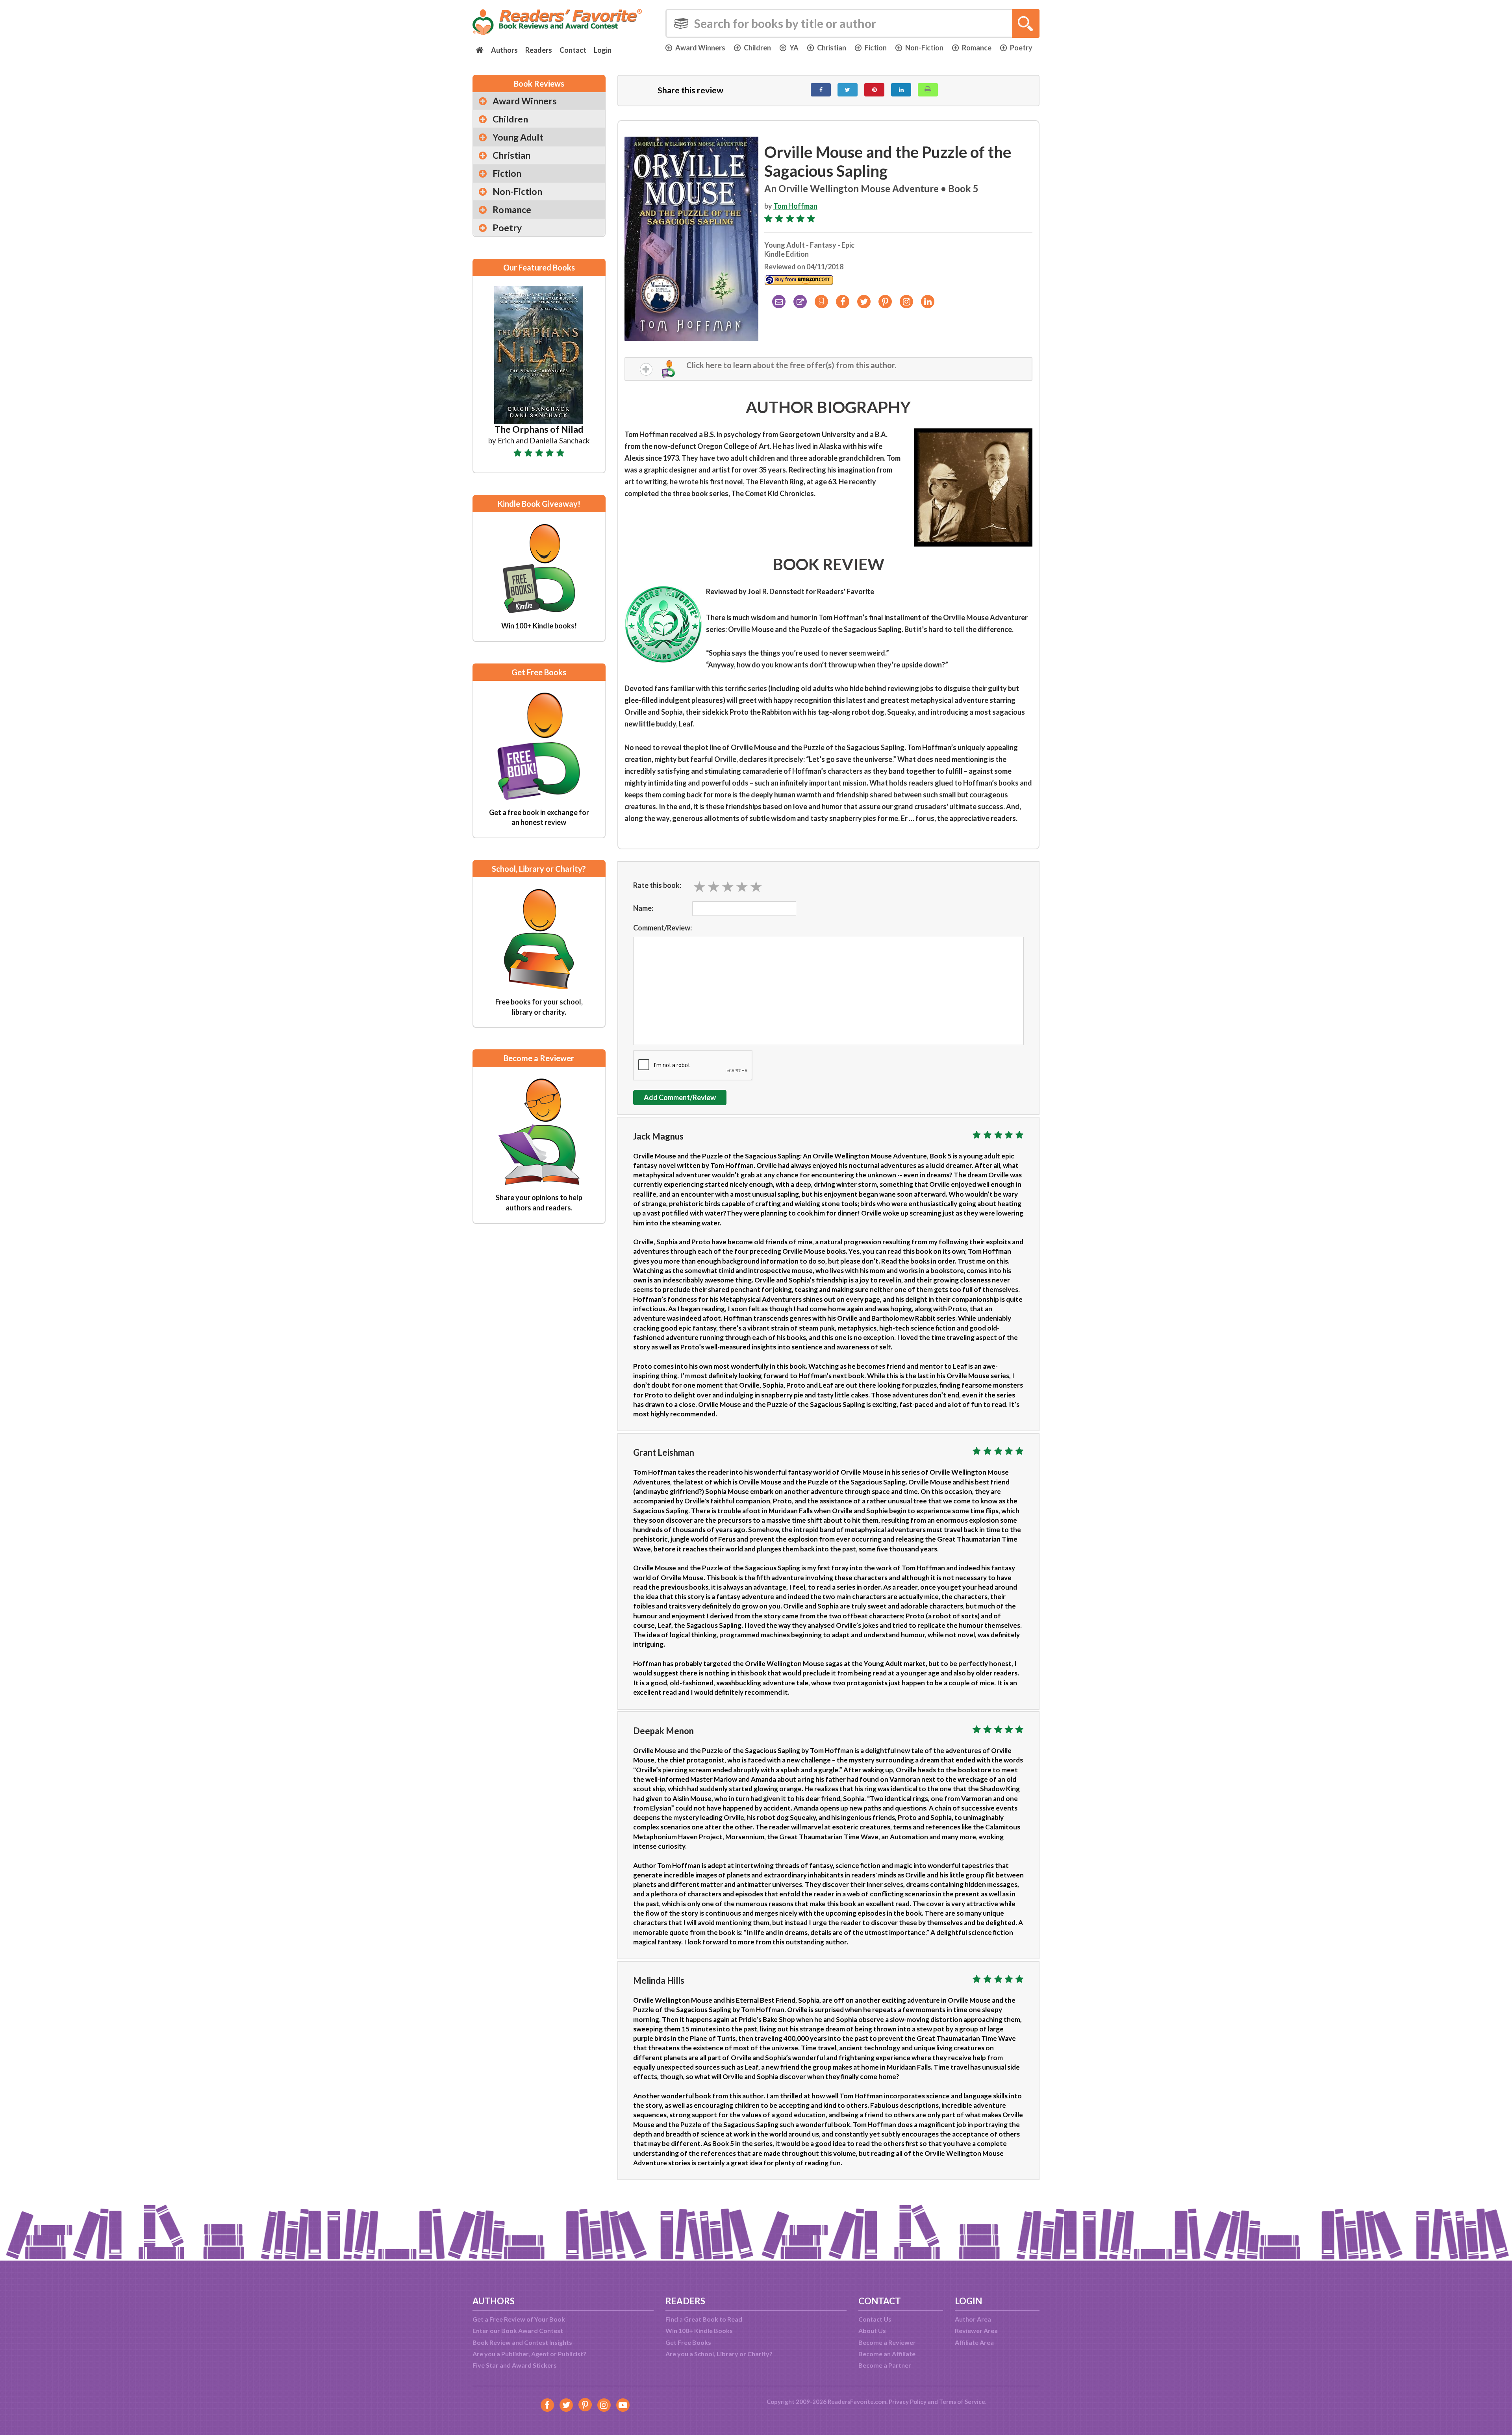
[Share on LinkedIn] (901, 90)
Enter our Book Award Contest (518, 2330)
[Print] (928, 90)
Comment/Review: (662, 928)
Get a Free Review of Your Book (519, 2319)
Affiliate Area (974, 2342)
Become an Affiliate (887, 2354)
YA (794, 48)
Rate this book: (657, 885)
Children (757, 48)
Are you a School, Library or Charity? (719, 2354)
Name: (643, 908)
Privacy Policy (908, 2402)
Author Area (973, 2319)
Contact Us (875, 2319)
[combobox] (852, 23)
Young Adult (518, 137)
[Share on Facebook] (821, 90)
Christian (832, 48)
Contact (573, 50)
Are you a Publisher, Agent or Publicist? (529, 2354)
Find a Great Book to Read (704, 2319)
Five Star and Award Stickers (515, 2365)
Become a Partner (885, 2365)
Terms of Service (962, 2402)
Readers (539, 50)
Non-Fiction (924, 48)
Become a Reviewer (887, 2342)
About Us (872, 2330)
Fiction (876, 48)
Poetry (1021, 48)
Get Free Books (688, 2342)
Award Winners (700, 48)
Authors (504, 50)
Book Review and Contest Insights (522, 2342)
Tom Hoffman (795, 206)
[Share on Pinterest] (874, 90)
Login (603, 50)
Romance (977, 48)
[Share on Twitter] (848, 90)
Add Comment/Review (680, 1097)
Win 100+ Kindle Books (699, 2330)
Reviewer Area (976, 2330)
